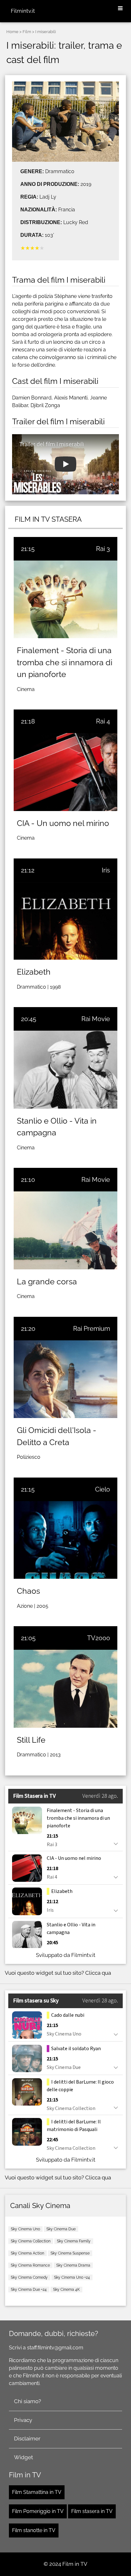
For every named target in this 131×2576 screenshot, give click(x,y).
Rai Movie (96, 1019)
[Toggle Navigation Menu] (120, 9)
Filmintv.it (23, 11)
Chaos (28, 1591)
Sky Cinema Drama (73, 2265)
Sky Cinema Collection (31, 2241)
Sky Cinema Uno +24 (72, 2277)
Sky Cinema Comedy (29, 2277)
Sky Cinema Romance (30, 2265)
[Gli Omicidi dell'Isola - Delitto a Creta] (65, 1379)
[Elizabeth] (65, 921)
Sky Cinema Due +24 (29, 2290)
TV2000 (99, 1638)
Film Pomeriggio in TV (38, 2511)
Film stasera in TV (92, 2511)
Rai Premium (92, 1329)
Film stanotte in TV (34, 2530)
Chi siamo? (28, 2401)
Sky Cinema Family (74, 2241)
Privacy (23, 2420)
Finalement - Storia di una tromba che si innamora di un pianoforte (65, 662)
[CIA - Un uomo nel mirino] (65, 772)
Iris (106, 870)
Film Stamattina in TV (37, 2492)
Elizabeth (34, 972)
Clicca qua (98, 1973)
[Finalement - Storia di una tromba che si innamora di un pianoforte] (65, 599)
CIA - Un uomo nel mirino (63, 823)
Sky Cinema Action (28, 2253)
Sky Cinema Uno (25, 2229)
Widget (24, 2457)
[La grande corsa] (65, 1230)
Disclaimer (27, 2438)
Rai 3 (103, 549)
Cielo (103, 1489)
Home (12, 32)
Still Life (31, 1740)
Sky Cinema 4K (66, 2290)
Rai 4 (103, 721)
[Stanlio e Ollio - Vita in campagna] (65, 1069)
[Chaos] (65, 1540)
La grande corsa (47, 1281)
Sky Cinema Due (61, 2229)
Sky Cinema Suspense (70, 2253)
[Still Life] (65, 1689)
